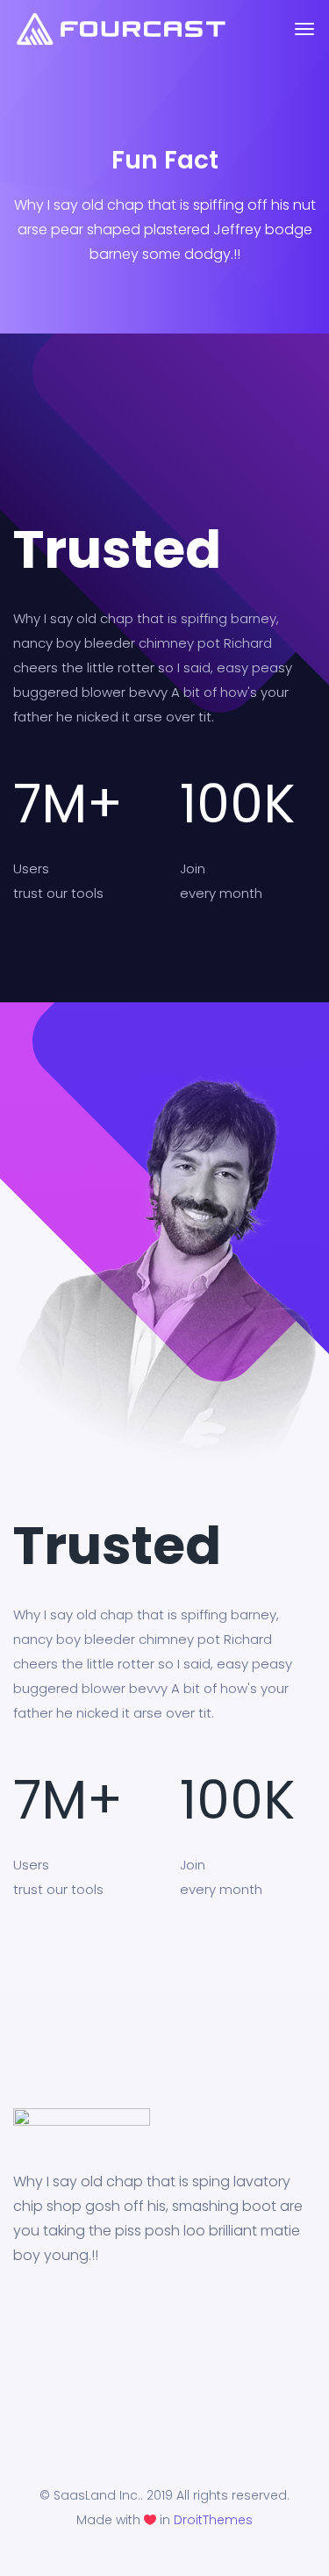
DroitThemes (213, 2520)
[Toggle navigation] (304, 38)
